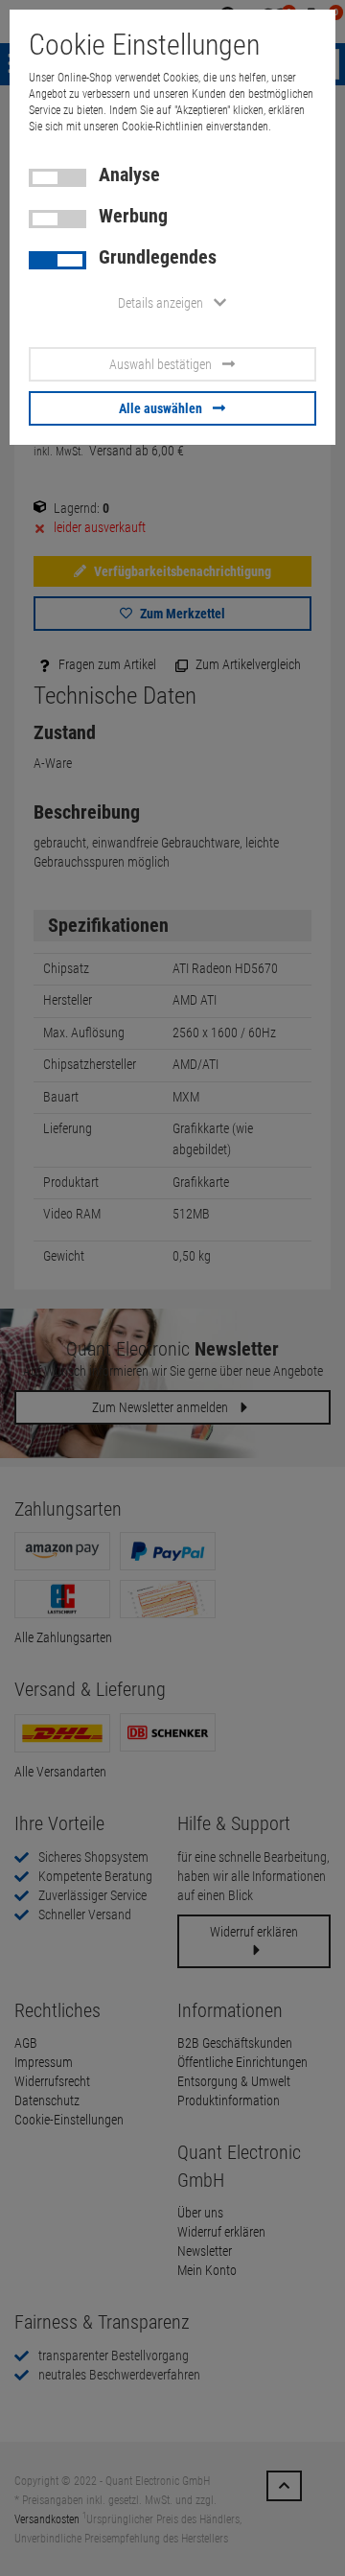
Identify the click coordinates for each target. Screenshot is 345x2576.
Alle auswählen (161, 408)
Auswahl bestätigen (161, 364)
